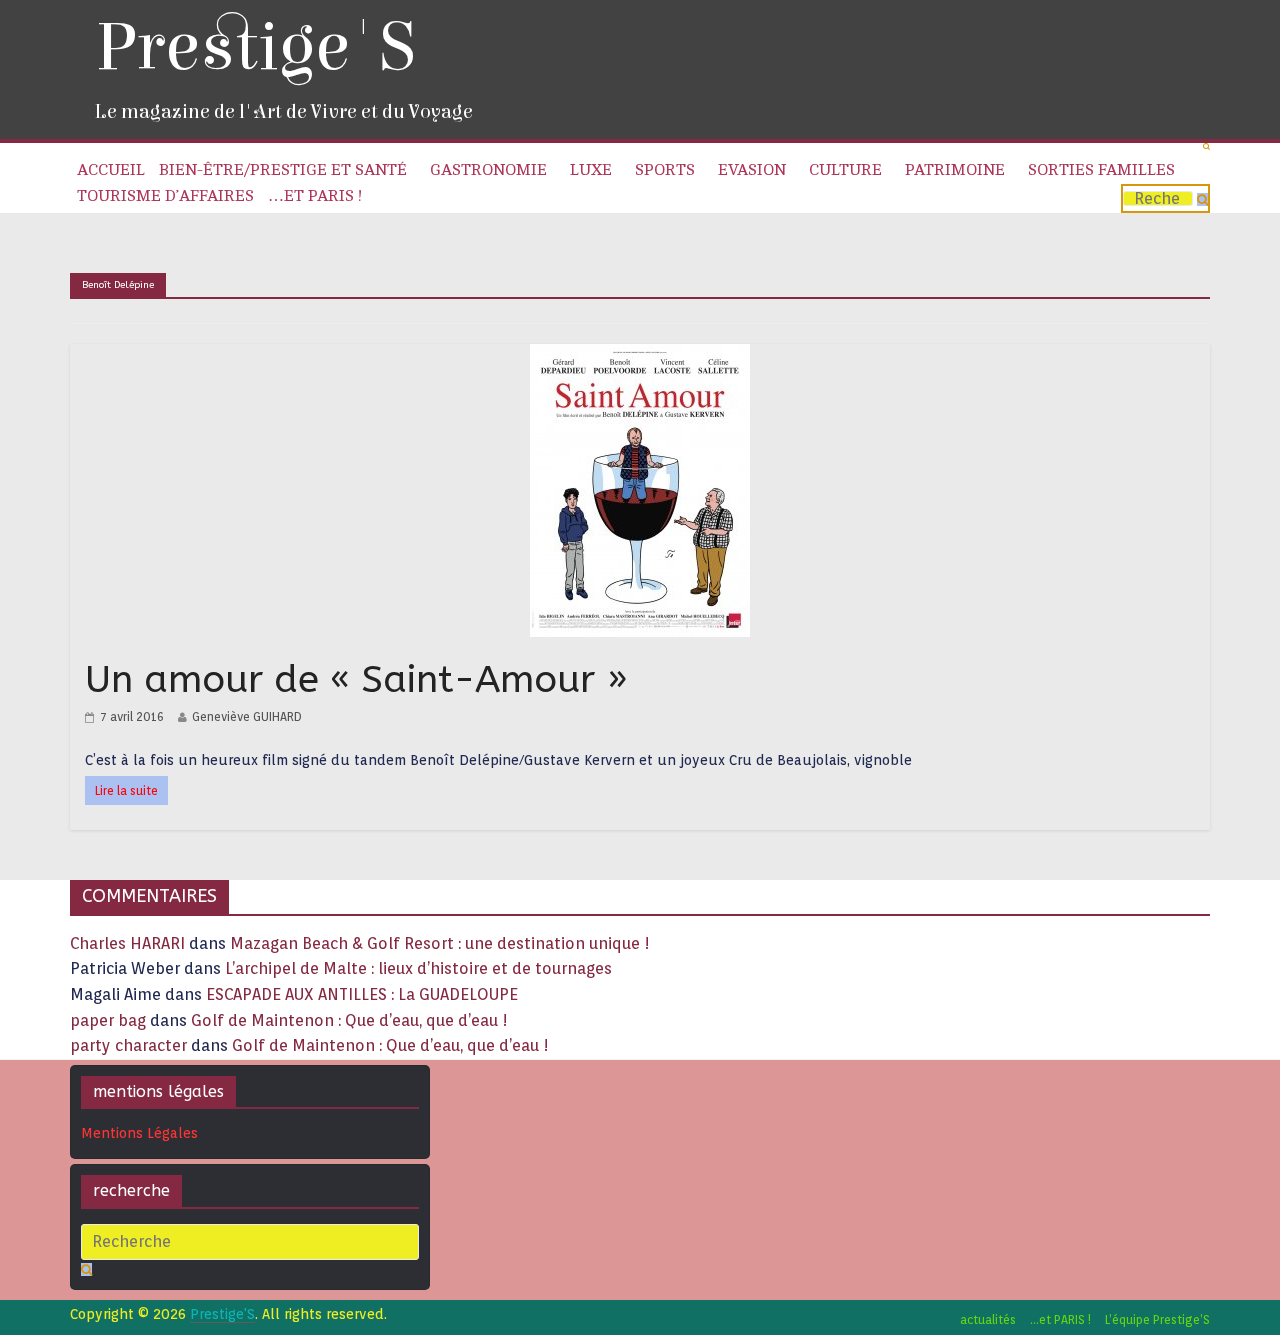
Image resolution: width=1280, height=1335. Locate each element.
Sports (665, 170)
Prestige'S (255, 47)
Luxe (591, 170)
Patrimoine (955, 170)
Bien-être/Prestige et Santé (283, 170)
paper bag (108, 1020)
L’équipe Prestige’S (1157, 1319)
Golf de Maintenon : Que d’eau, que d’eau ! (349, 1020)
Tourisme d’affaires (165, 196)
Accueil (111, 170)
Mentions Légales (139, 1133)
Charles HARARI (127, 943)
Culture (845, 170)
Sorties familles (1101, 170)
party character (128, 1045)
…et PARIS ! (315, 196)
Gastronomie (488, 170)
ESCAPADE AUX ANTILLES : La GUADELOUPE (362, 994)
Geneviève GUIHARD (247, 716)
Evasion (752, 170)
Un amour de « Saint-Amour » (356, 679)
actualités (988, 1319)
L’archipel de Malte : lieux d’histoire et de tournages (420, 968)
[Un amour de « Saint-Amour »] (640, 356)
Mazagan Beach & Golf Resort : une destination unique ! (440, 943)
